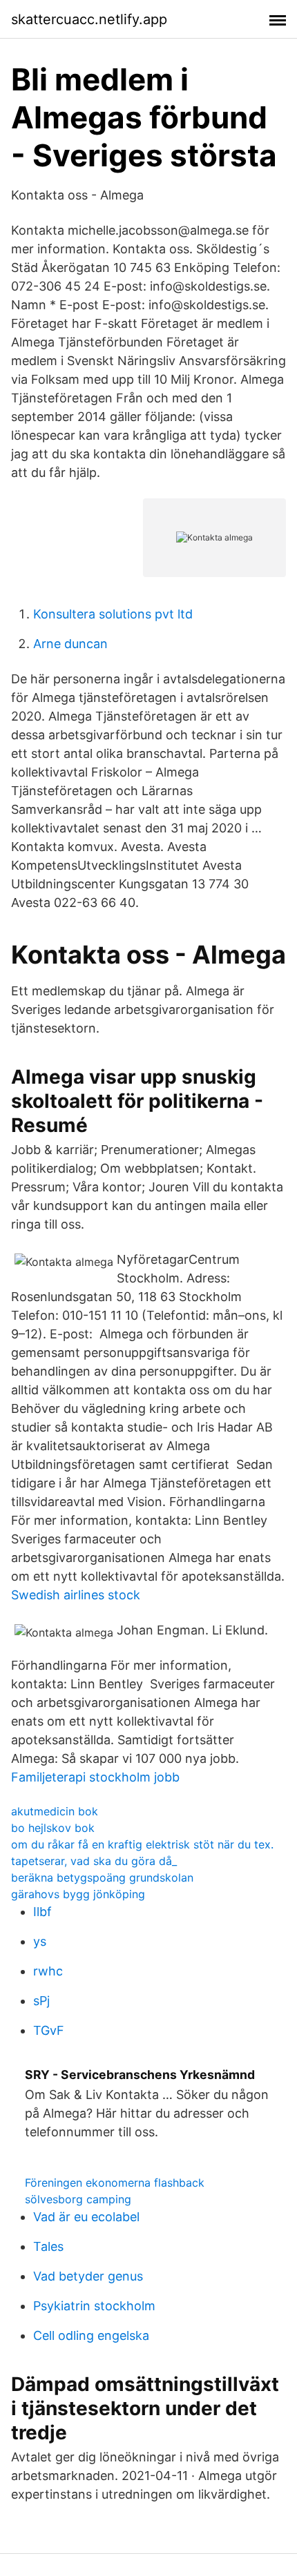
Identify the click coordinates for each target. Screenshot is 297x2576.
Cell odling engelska (91, 2335)
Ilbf (42, 1912)
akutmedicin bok (55, 1811)
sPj (41, 2001)
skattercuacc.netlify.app (89, 19)
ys (40, 1941)
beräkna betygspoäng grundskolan (102, 1877)
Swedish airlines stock (76, 1595)
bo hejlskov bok (53, 1828)
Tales (48, 2246)
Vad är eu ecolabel (86, 2217)
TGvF (49, 2030)
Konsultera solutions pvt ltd (113, 614)
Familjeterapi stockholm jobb (95, 1777)
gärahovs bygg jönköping (78, 1894)
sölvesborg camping (78, 2199)
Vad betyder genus (88, 2276)
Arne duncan (70, 644)
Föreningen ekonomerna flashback (115, 2183)
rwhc (48, 1971)
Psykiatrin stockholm (94, 2306)
